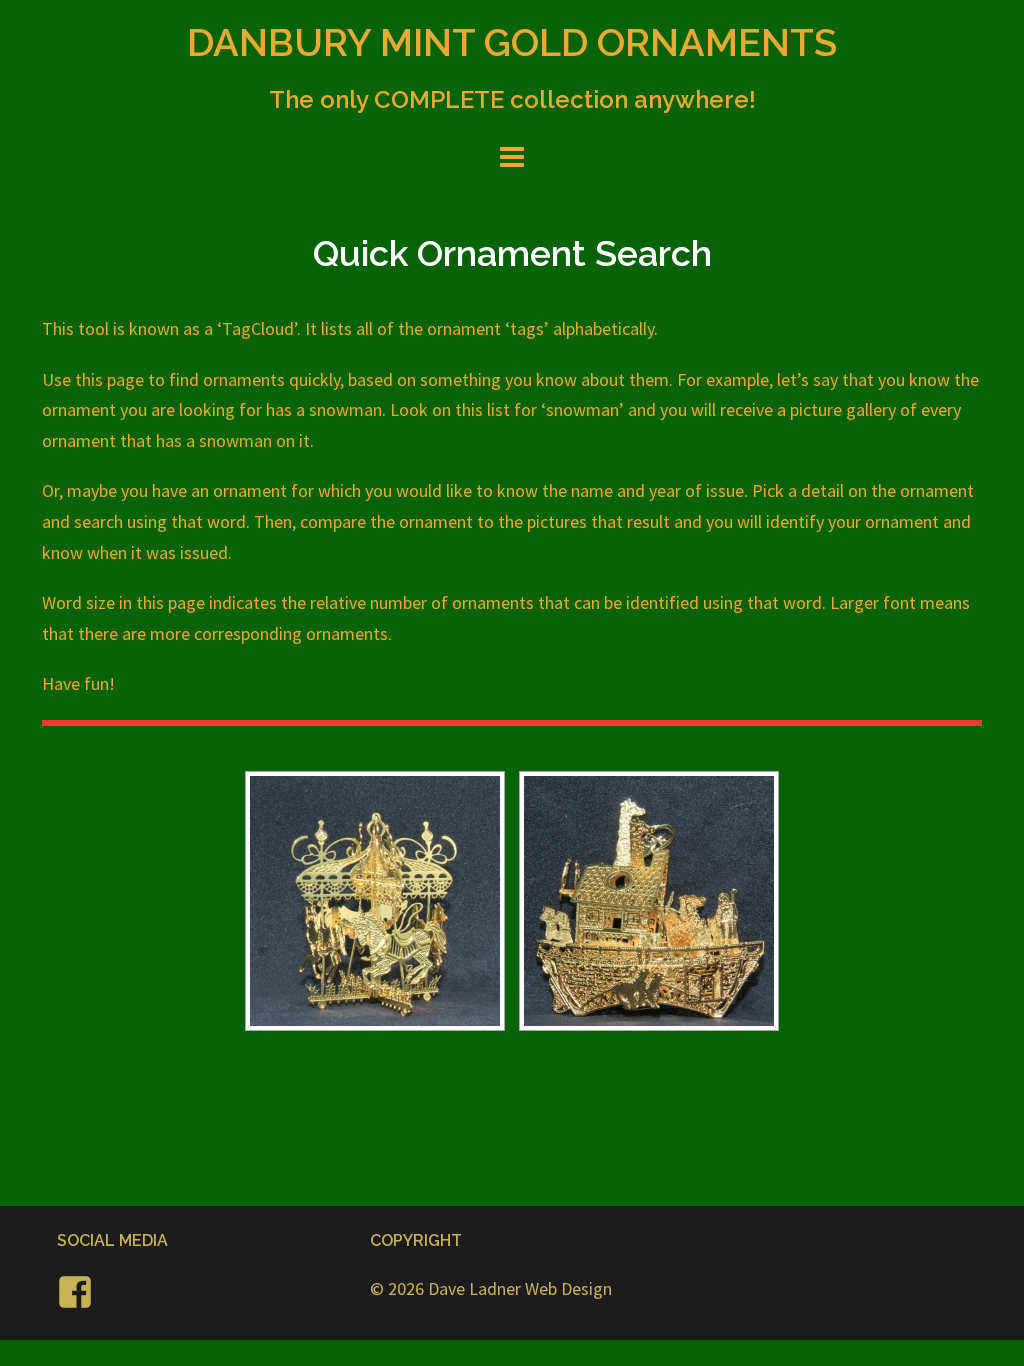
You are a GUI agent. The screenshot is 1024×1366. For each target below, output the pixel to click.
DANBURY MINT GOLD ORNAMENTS (512, 42)
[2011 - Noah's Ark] (649, 901)
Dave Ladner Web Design (520, 1288)
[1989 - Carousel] (375, 901)
